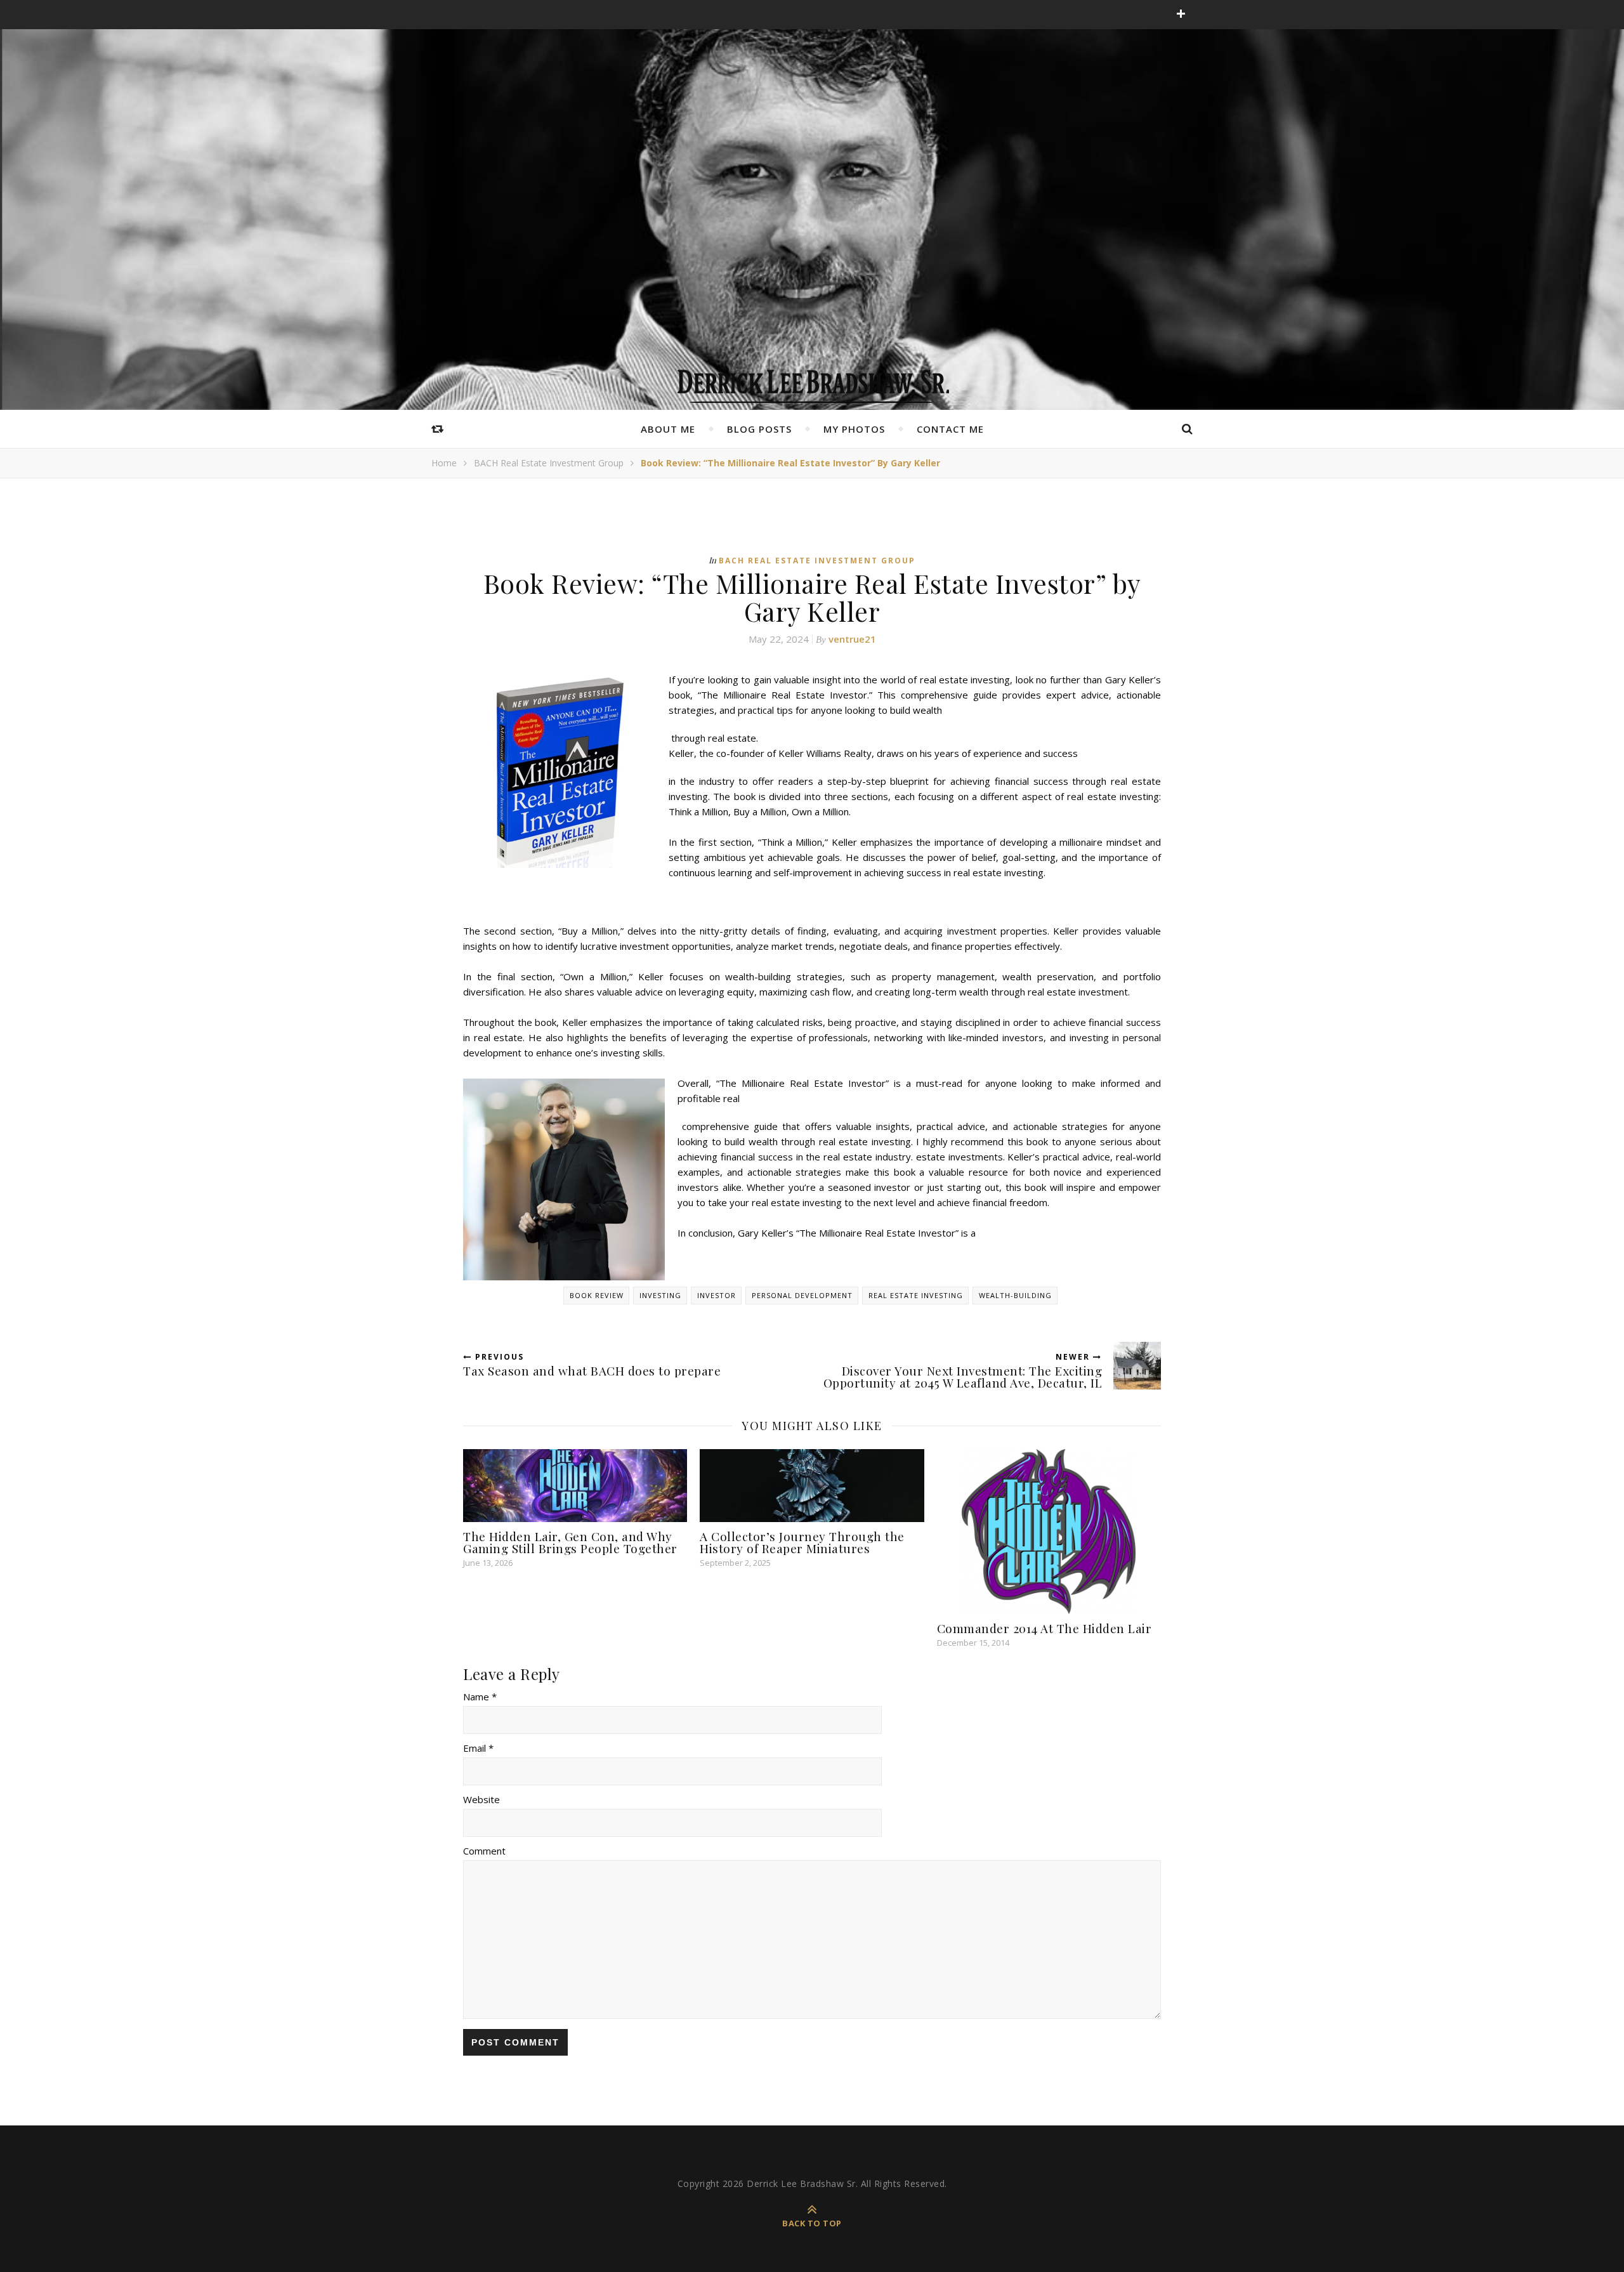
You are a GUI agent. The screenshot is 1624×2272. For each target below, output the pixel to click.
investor (717, 1295)
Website (481, 1799)
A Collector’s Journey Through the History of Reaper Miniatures (802, 1542)
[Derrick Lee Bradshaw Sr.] (812, 382)
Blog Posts (759, 429)
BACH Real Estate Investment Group (549, 463)
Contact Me (950, 429)
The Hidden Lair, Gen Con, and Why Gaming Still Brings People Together (570, 1542)
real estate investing (916, 1295)
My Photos (854, 429)
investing (660, 1295)
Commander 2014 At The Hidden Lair (1044, 1628)
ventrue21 (852, 639)
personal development (802, 1295)
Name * (480, 1697)
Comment (484, 1851)
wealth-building (1015, 1295)
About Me (668, 429)
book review (597, 1295)
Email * (478, 1748)
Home (444, 463)
